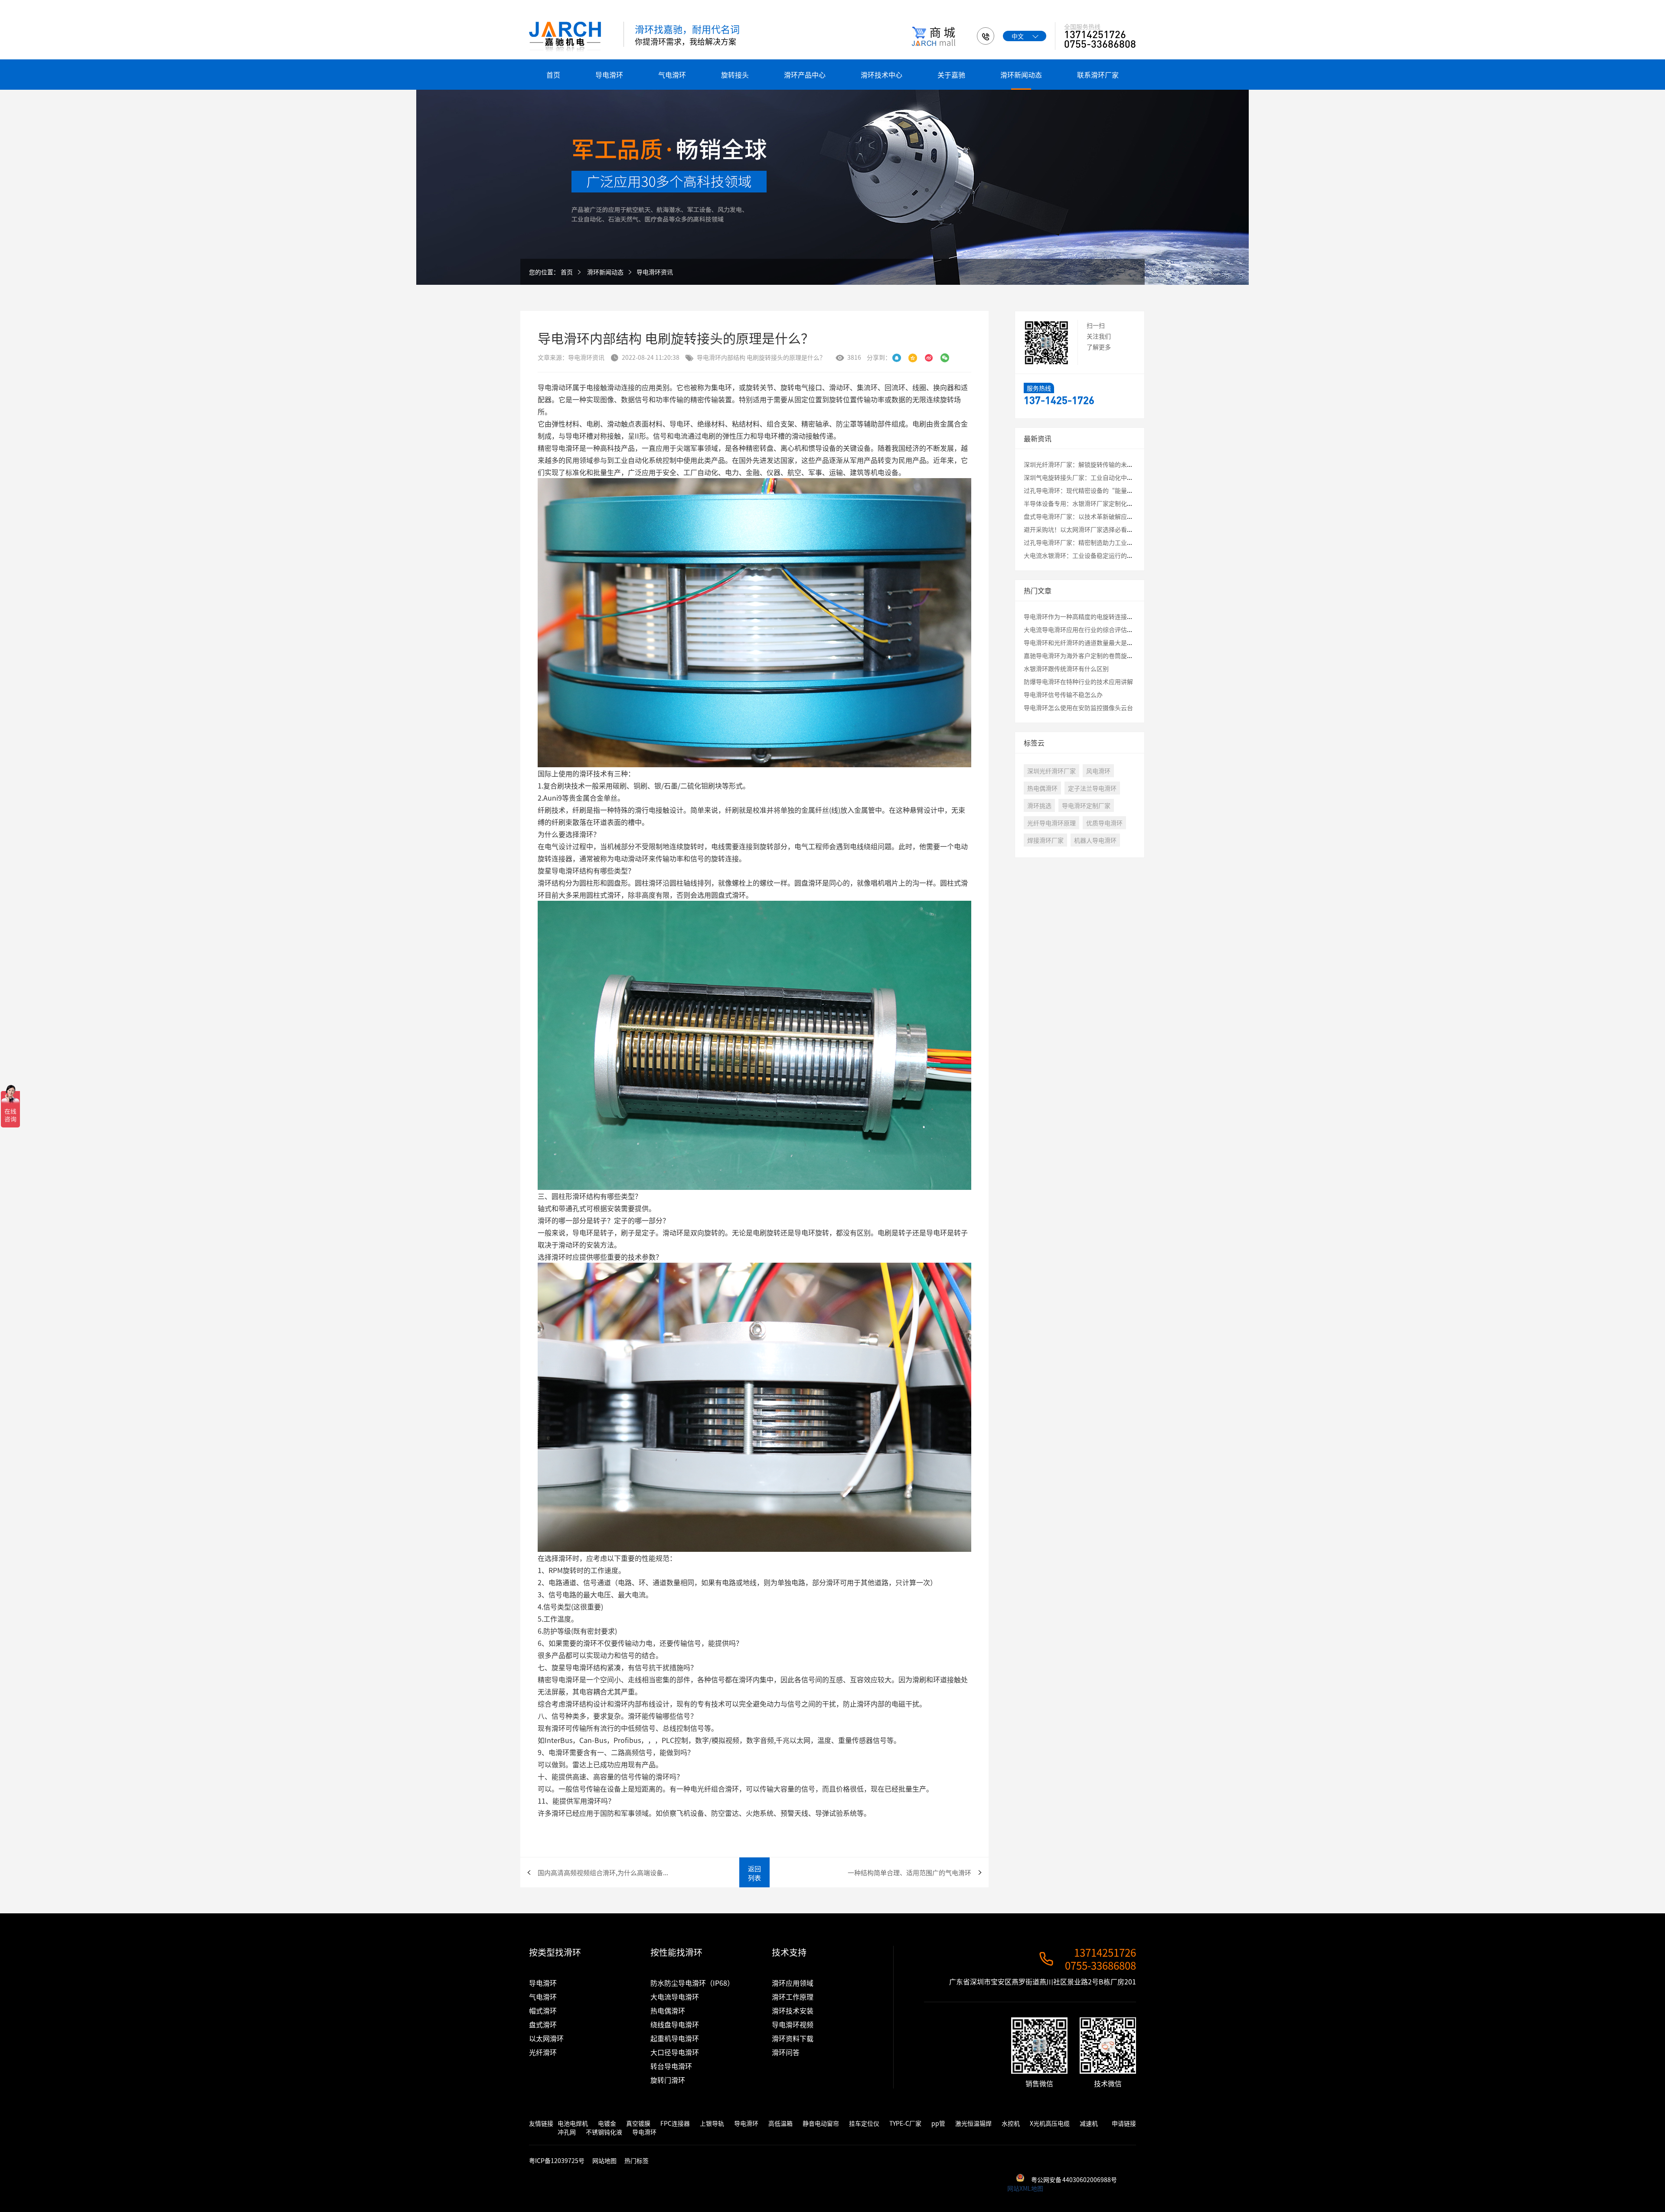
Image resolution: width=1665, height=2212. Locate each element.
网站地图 (604, 2160)
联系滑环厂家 (1098, 75)
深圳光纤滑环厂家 (1051, 771)
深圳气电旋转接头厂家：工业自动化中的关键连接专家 (1097, 477)
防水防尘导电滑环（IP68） (692, 1983)
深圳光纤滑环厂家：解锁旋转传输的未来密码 (1084, 464)
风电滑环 (1098, 771)
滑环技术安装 (793, 2010)
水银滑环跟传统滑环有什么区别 (1066, 668)
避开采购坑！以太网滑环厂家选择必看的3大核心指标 (1095, 529)
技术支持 (789, 1952)
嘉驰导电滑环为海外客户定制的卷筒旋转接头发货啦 (1094, 655)
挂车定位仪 (864, 2123)
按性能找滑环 (676, 1952)
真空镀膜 (638, 2123)
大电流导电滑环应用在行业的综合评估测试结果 (1087, 629)
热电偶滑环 (1042, 788)
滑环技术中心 (881, 75)
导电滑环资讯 (655, 272)
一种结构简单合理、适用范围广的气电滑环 (909, 1872)
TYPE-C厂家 (905, 2123)
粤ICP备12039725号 (557, 2160)
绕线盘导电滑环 (675, 2024)
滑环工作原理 (793, 1997)
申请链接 (1124, 2123)
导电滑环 (609, 75)
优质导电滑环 (1104, 823)
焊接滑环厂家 (1045, 840)
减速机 (1089, 2123)
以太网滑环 (546, 2038)
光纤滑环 (543, 2052)
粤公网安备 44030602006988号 (1074, 2179)
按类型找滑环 (555, 1952)
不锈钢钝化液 (604, 2132)
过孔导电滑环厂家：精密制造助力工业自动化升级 (1090, 542)
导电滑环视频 (793, 2024)
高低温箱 (780, 2123)
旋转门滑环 (668, 2080)
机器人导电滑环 (1095, 840)
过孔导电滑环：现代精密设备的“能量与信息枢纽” (1094, 490)
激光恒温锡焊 (973, 2123)
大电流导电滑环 (675, 1997)
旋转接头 (735, 75)
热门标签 (637, 2160)
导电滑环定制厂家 (1086, 805)
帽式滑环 (543, 2010)
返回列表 (754, 1873)
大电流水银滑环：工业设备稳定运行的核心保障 (1087, 555)
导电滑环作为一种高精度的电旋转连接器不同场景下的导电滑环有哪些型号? (1125, 616)
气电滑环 (672, 75)
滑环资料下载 (793, 2038)
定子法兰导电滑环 (1092, 788)
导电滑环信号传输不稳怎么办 (1063, 694)
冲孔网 (567, 2132)
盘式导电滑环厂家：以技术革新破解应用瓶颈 (1084, 516)
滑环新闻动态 (1021, 75)
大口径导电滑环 (675, 2052)
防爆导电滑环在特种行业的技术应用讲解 (1078, 681)
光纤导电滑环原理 (1051, 823)
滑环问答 (786, 2052)
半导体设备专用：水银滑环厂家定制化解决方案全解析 (1097, 503)
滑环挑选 (1039, 805)
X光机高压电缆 (1050, 2123)
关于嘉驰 (951, 75)
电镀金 (607, 2123)
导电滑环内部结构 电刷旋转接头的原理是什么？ (761, 357)
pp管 (938, 2123)
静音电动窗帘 (821, 2123)
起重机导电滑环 (675, 2038)
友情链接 (541, 2123)
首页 (553, 75)
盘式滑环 (543, 2024)
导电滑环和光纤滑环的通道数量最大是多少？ (1084, 642)
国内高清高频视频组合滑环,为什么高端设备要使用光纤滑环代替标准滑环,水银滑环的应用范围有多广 (605, 1872)
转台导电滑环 (671, 2066)
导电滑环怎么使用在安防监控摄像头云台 (1078, 707)
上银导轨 (712, 2123)
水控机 (1011, 2123)
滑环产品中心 (805, 75)
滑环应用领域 (793, 1983)
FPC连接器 (675, 2123)
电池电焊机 (573, 2123)
